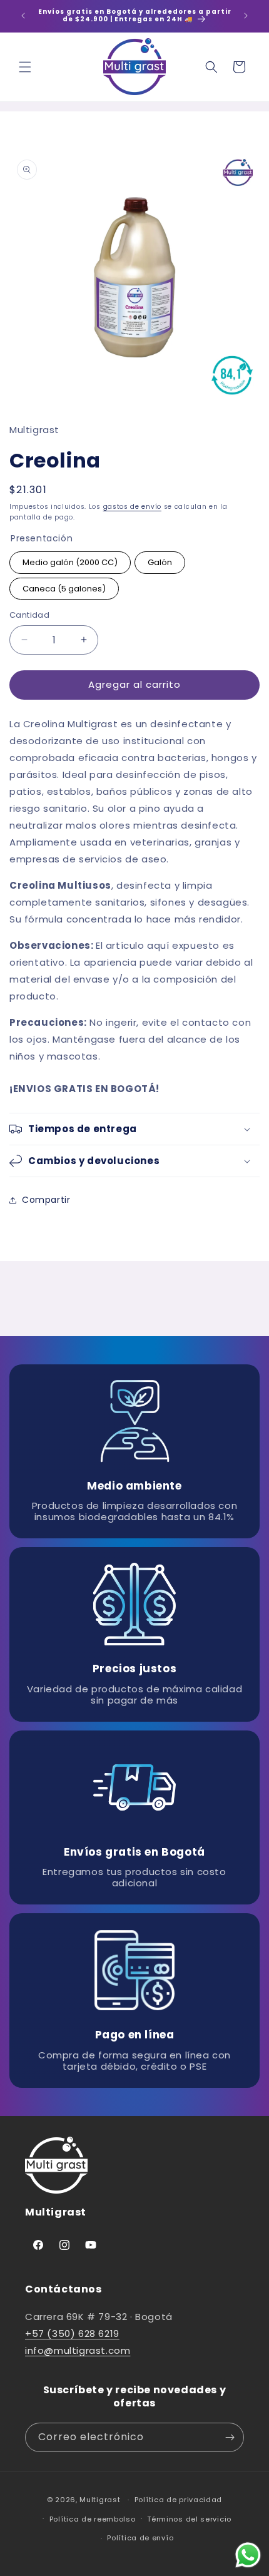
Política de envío (140, 2538)
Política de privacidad (178, 2500)
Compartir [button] (46, 1200)
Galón (160, 562)
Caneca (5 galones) (64, 589)
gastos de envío (133, 507)
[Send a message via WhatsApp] (248, 2555)
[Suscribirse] (230, 2437)
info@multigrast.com (78, 2350)
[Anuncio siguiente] (246, 16)
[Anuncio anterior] (23, 16)
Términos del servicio (189, 2519)
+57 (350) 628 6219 (72, 2333)
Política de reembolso (93, 2519)
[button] (25, 67)
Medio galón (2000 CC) (70, 562)
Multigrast (100, 2500)
